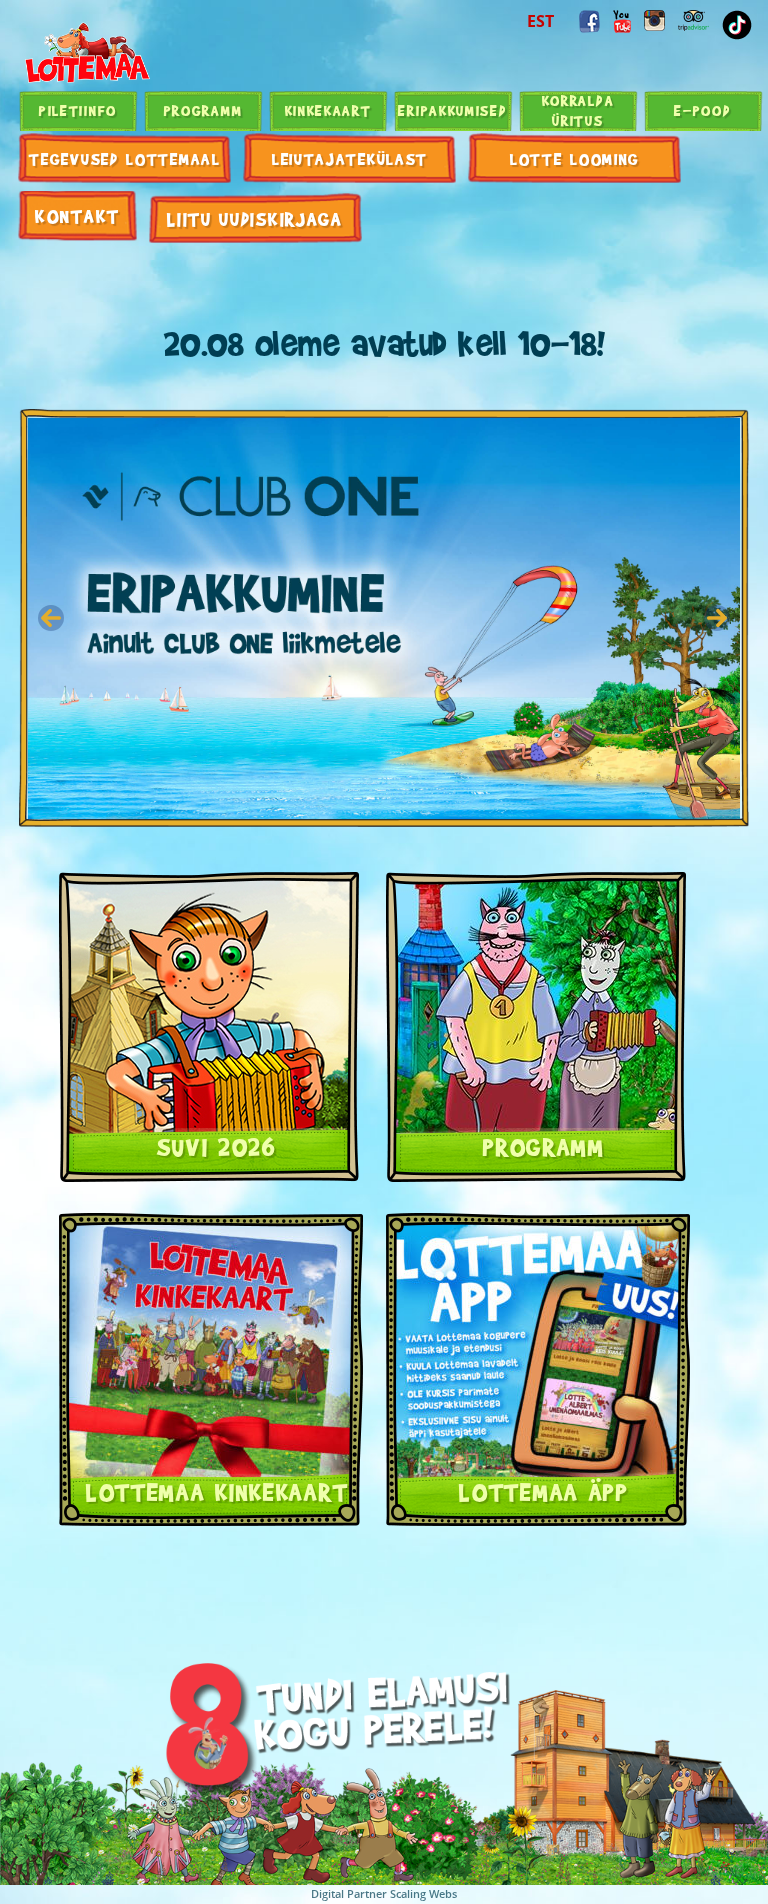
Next (717, 618)
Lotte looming (575, 158)
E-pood (702, 110)
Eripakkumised (452, 110)
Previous (51, 618)
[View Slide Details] (396, 618)
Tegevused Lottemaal (124, 158)
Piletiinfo (78, 110)
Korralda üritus (578, 110)
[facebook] (589, 21)
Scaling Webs (423, 1893)
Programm (203, 110)
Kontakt (77, 215)
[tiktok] (737, 25)
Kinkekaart (328, 110)
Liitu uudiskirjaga (255, 218)
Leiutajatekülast (350, 158)
